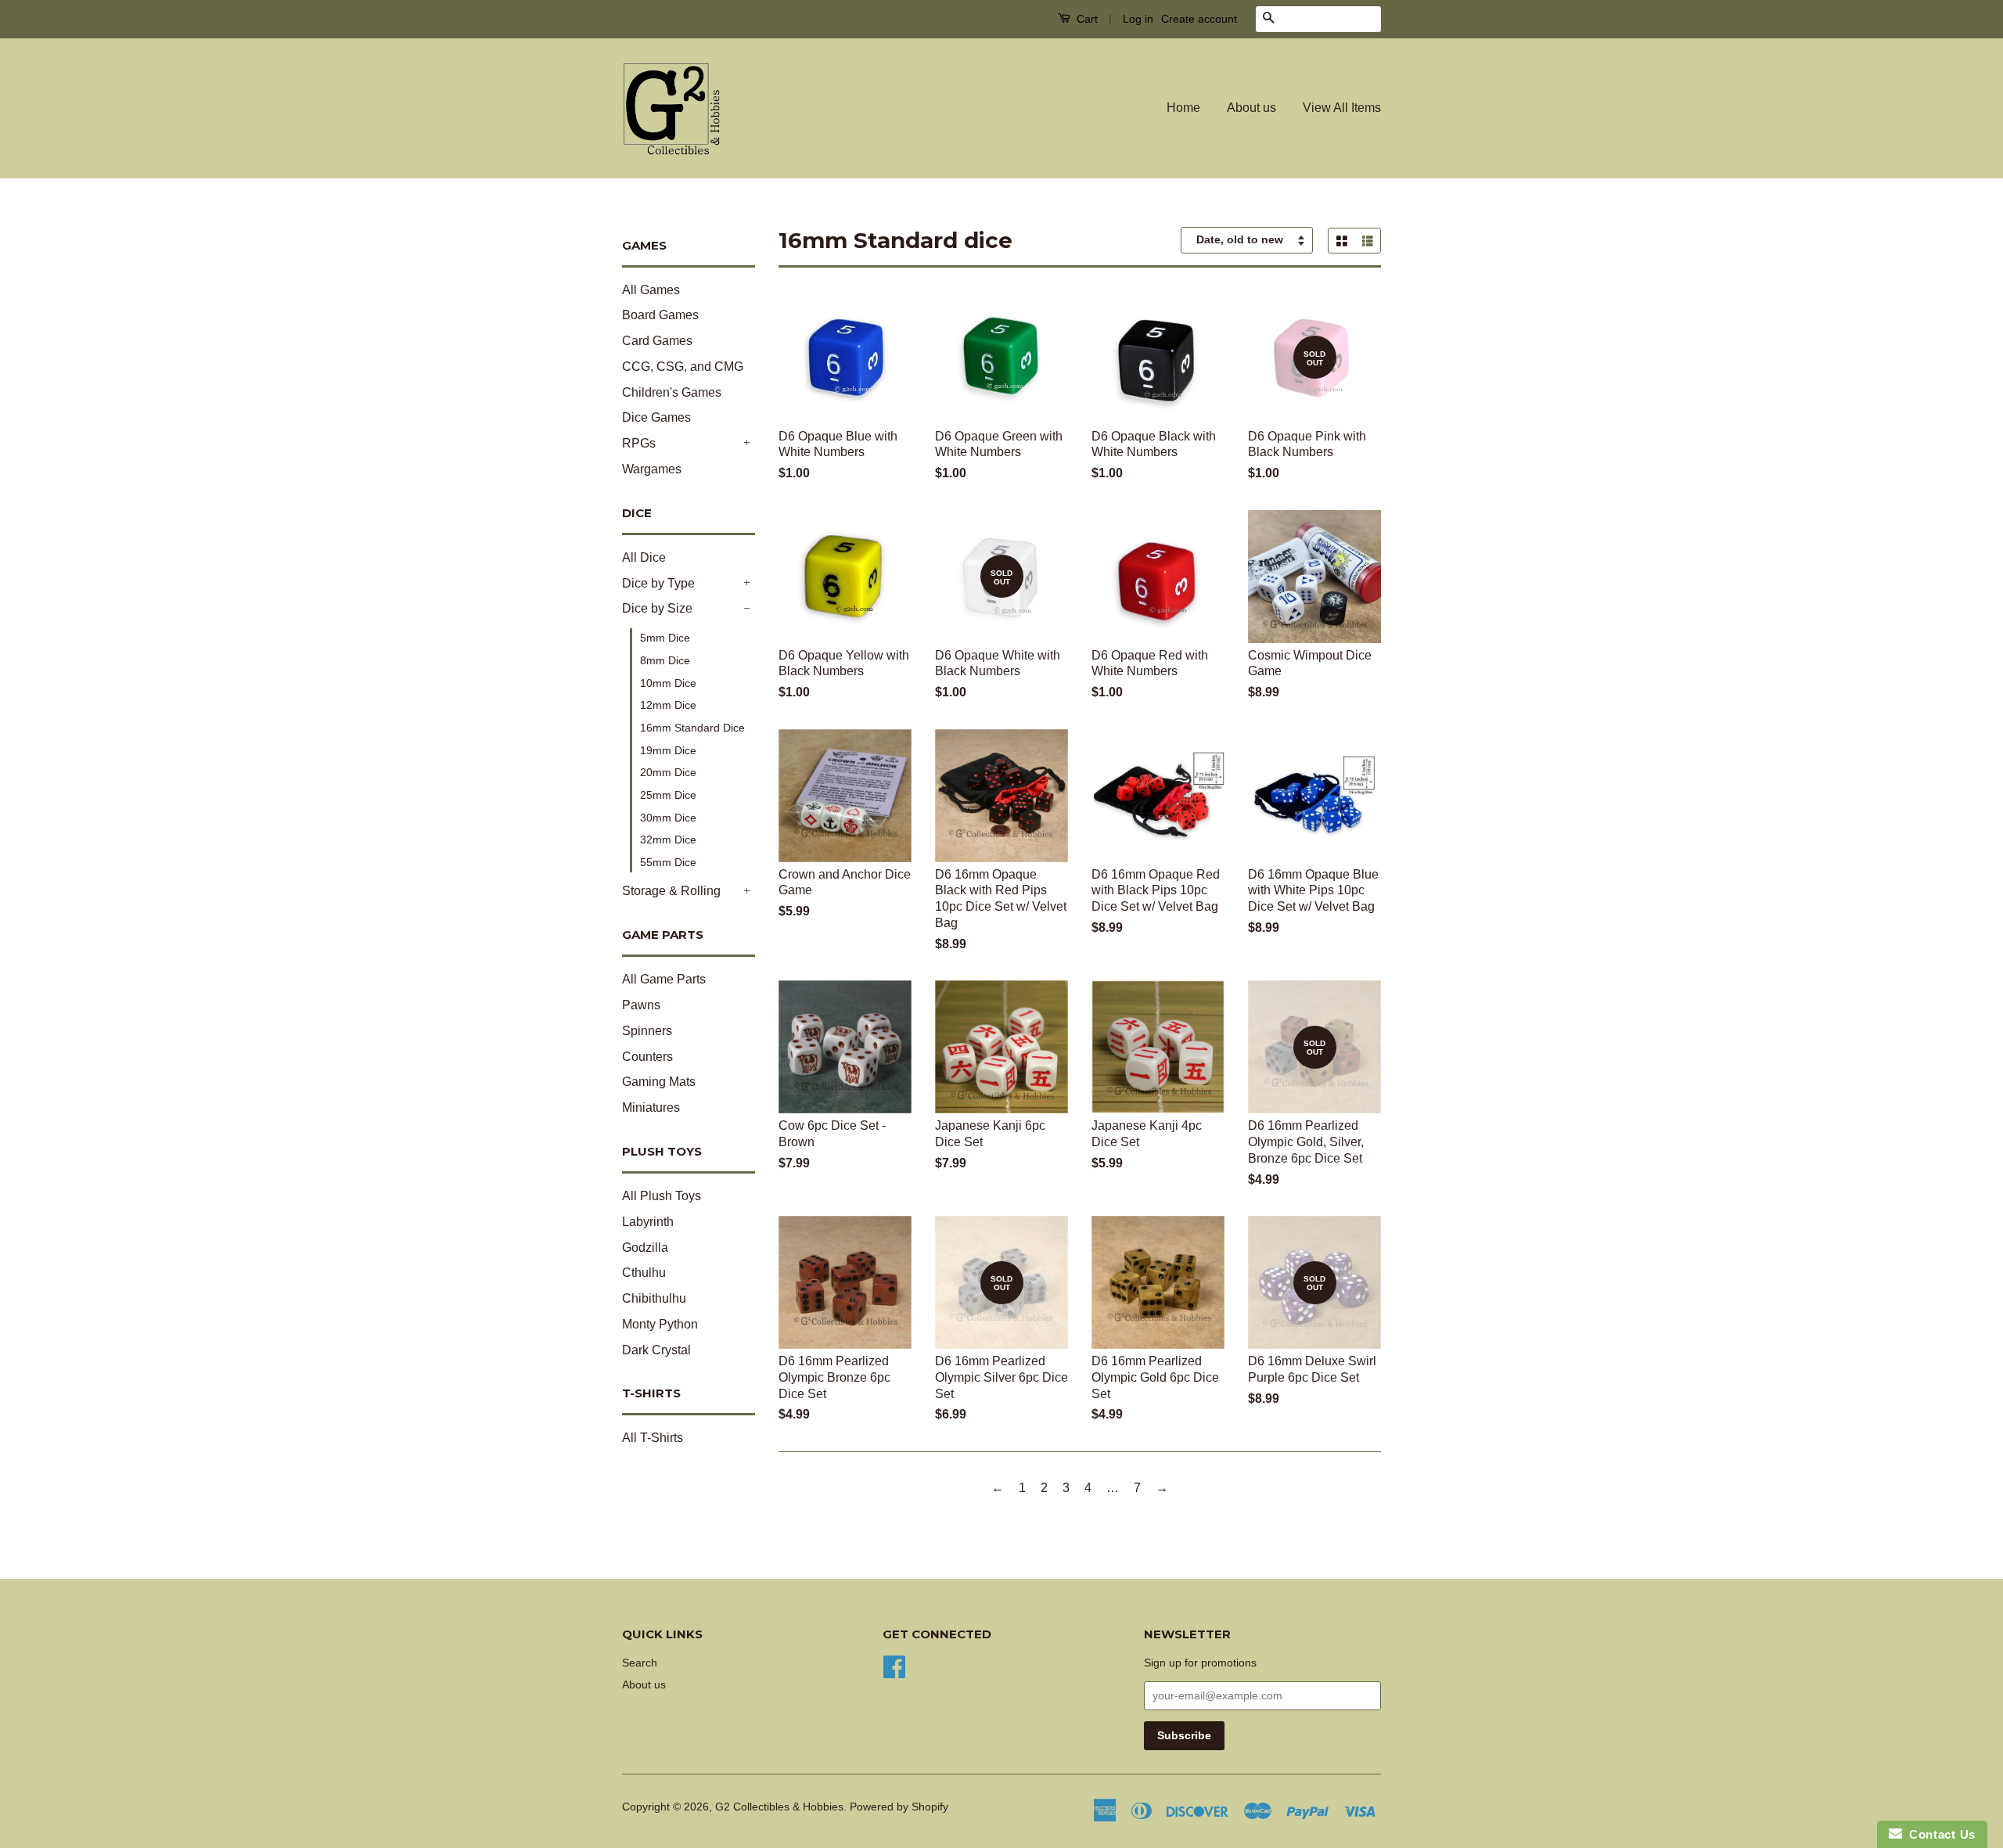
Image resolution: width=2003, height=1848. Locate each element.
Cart (1086, 19)
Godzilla (645, 1248)
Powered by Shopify (899, 1807)
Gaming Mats (659, 1082)
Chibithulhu (654, 1298)
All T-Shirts (653, 1438)
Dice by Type (658, 583)
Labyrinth (648, 1222)
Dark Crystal (656, 1350)
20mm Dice (668, 772)
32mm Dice (668, 840)
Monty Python (660, 1324)
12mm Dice (668, 705)
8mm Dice (665, 660)
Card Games (657, 341)
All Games (651, 290)
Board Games (660, 315)
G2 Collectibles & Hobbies (779, 1807)
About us (1251, 108)
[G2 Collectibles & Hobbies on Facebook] (894, 1665)
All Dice (644, 557)
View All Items (1342, 108)
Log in (1138, 19)
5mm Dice (665, 638)
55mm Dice (668, 862)
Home (1183, 108)
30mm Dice (668, 818)
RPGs (639, 443)
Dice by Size (657, 608)
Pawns (641, 1005)
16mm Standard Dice (692, 728)
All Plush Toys (662, 1196)
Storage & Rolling (671, 891)
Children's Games (672, 392)
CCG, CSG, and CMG (683, 367)
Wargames (652, 469)
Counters (647, 1057)
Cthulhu (644, 1273)
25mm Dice (668, 795)
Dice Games (656, 417)
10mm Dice (668, 683)
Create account (1199, 19)
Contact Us (1939, 1834)
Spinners (647, 1031)
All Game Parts (664, 979)
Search (640, 1663)
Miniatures (651, 1107)
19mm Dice (668, 750)
